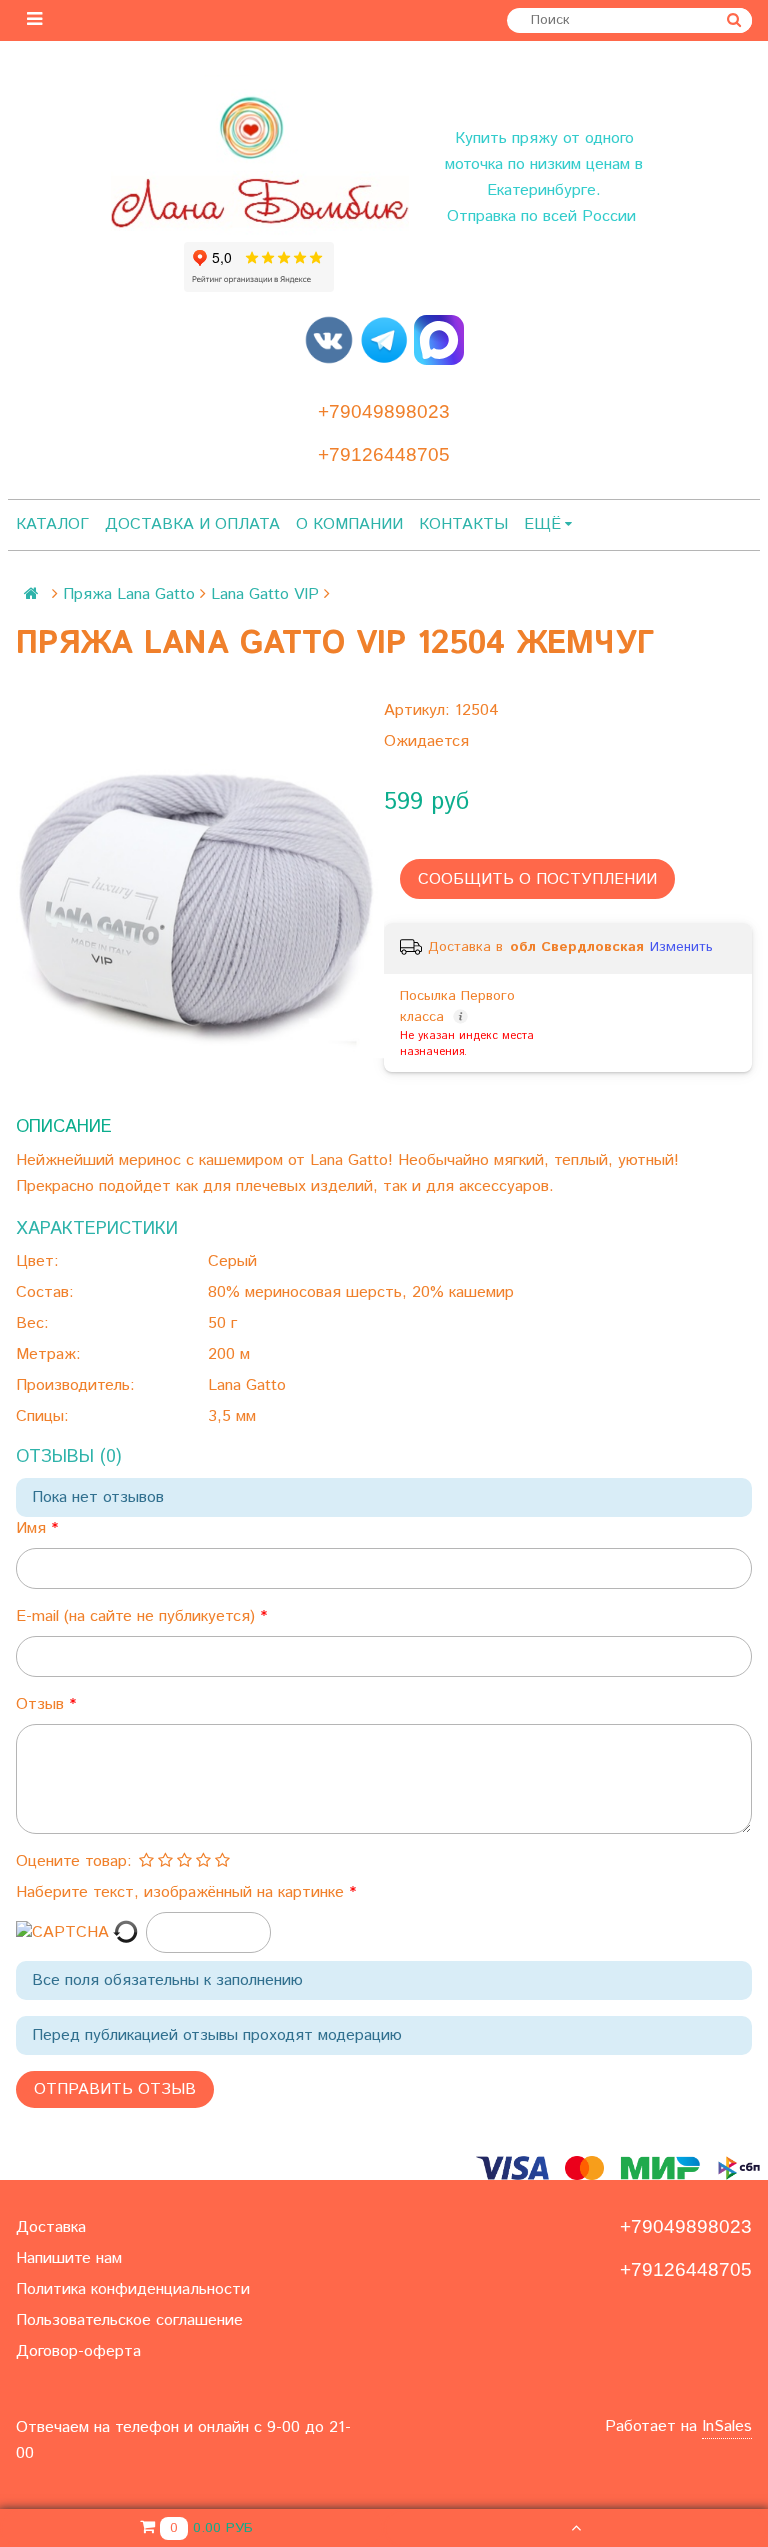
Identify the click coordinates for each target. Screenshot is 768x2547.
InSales (727, 2426)
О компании (349, 524)
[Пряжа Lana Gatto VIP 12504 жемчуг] (200, 899)
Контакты (463, 524)
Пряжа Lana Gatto (129, 594)
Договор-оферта (78, 2351)
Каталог (52, 524)
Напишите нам (69, 2258)
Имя (33, 1528)
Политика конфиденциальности (133, 2289)
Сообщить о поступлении (537, 879)
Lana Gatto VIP (265, 594)
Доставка (51, 2227)
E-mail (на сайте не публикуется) (138, 1616)
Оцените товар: (74, 1861)
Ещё (542, 524)
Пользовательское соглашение (129, 2320)
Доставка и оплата (192, 524)
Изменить (681, 947)
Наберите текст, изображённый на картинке (182, 1892)
